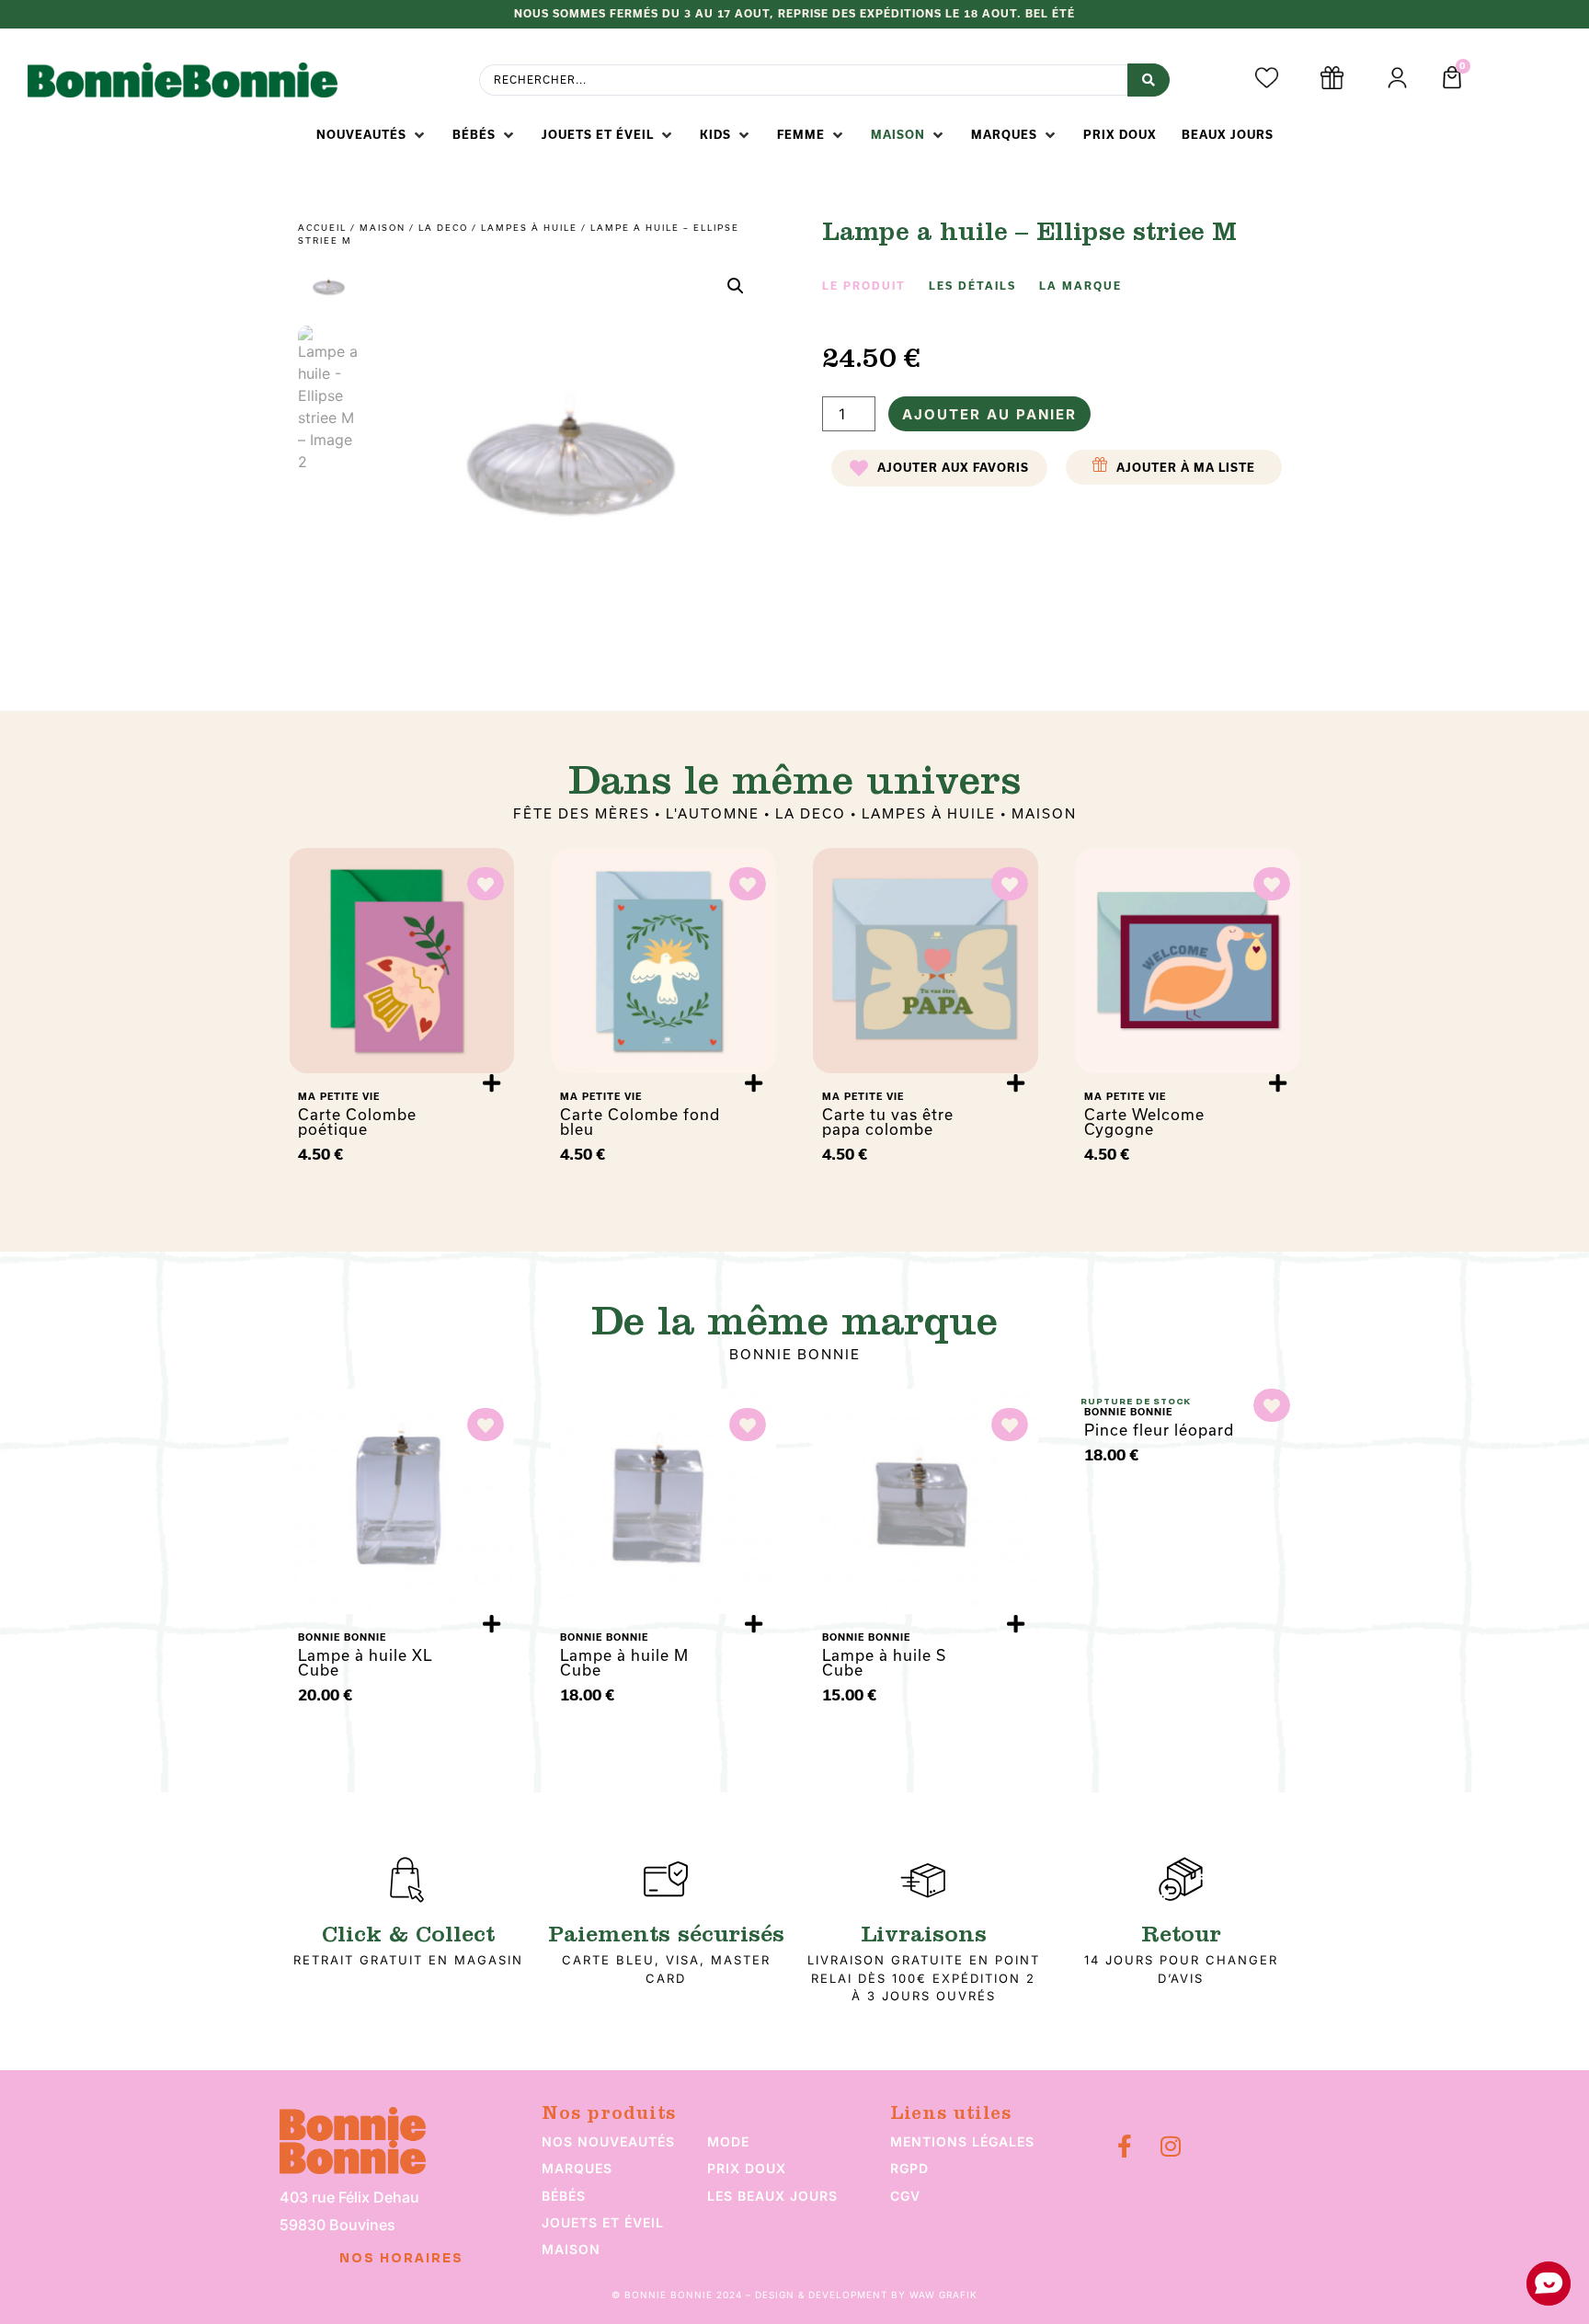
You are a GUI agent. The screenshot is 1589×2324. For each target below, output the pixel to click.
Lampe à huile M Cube (624, 1662)
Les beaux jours (772, 2196)
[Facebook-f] (1124, 2146)
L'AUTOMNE (713, 813)
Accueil (322, 228)
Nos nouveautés (608, 2141)
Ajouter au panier (989, 414)
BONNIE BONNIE (795, 1354)
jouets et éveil (603, 2222)
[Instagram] (1170, 2146)
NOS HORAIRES (401, 2259)
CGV (905, 2196)
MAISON (383, 228)
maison (571, 2249)
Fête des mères (582, 813)
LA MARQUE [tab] (1080, 286)
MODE (728, 2141)
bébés (564, 2196)
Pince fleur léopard (1159, 1430)
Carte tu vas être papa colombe (888, 1122)
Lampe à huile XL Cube (365, 1662)
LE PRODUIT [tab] (864, 286)
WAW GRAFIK (943, 2295)
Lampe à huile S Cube (884, 1662)
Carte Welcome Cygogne (1144, 1122)
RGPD (909, 2168)
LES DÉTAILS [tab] (972, 286)
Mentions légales (962, 2141)
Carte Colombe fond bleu (640, 1122)
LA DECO (443, 228)
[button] (372, 135)
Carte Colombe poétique (357, 1122)
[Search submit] (1149, 80)
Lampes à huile (529, 228)
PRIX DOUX (747, 2168)
